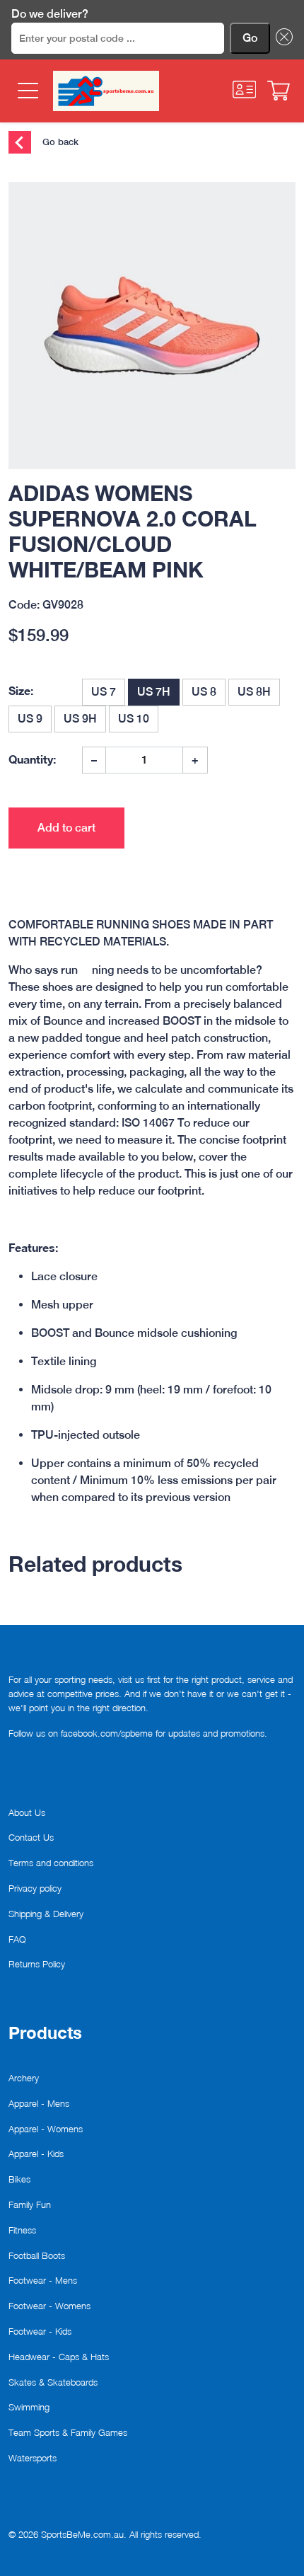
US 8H (254, 692)
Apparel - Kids (36, 2154)
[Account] (245, 90)
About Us (27, 1812)
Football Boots (37, 2255)
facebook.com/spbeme (107, 1733)
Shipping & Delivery (46, 1914)
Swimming (29, 2407)
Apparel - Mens (39, 2103)
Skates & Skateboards (53, 2382)
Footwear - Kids (40, 2331)
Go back (59, 141)
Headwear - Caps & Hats (59, 2357)
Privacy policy (35, 1888)
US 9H (80, 719)
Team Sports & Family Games (68, 2432)
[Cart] (279, 91)
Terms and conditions (51, 1863)
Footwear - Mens (43, 2280)
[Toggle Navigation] (27, 91)
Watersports (33, 2458)
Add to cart (66, 828)
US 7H (154, 692)
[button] (281, 38)
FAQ (17, 1939)
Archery (24, 2078)
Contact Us (31, 1837)
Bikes (19, 2179)
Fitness (22, 2230)
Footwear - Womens (49, 2306)
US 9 (30, 719)
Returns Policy (37, 1964)
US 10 (134, 719)
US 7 (104, 692)
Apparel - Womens (46, 2129)
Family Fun (30, 2204)
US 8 (204, 692)
